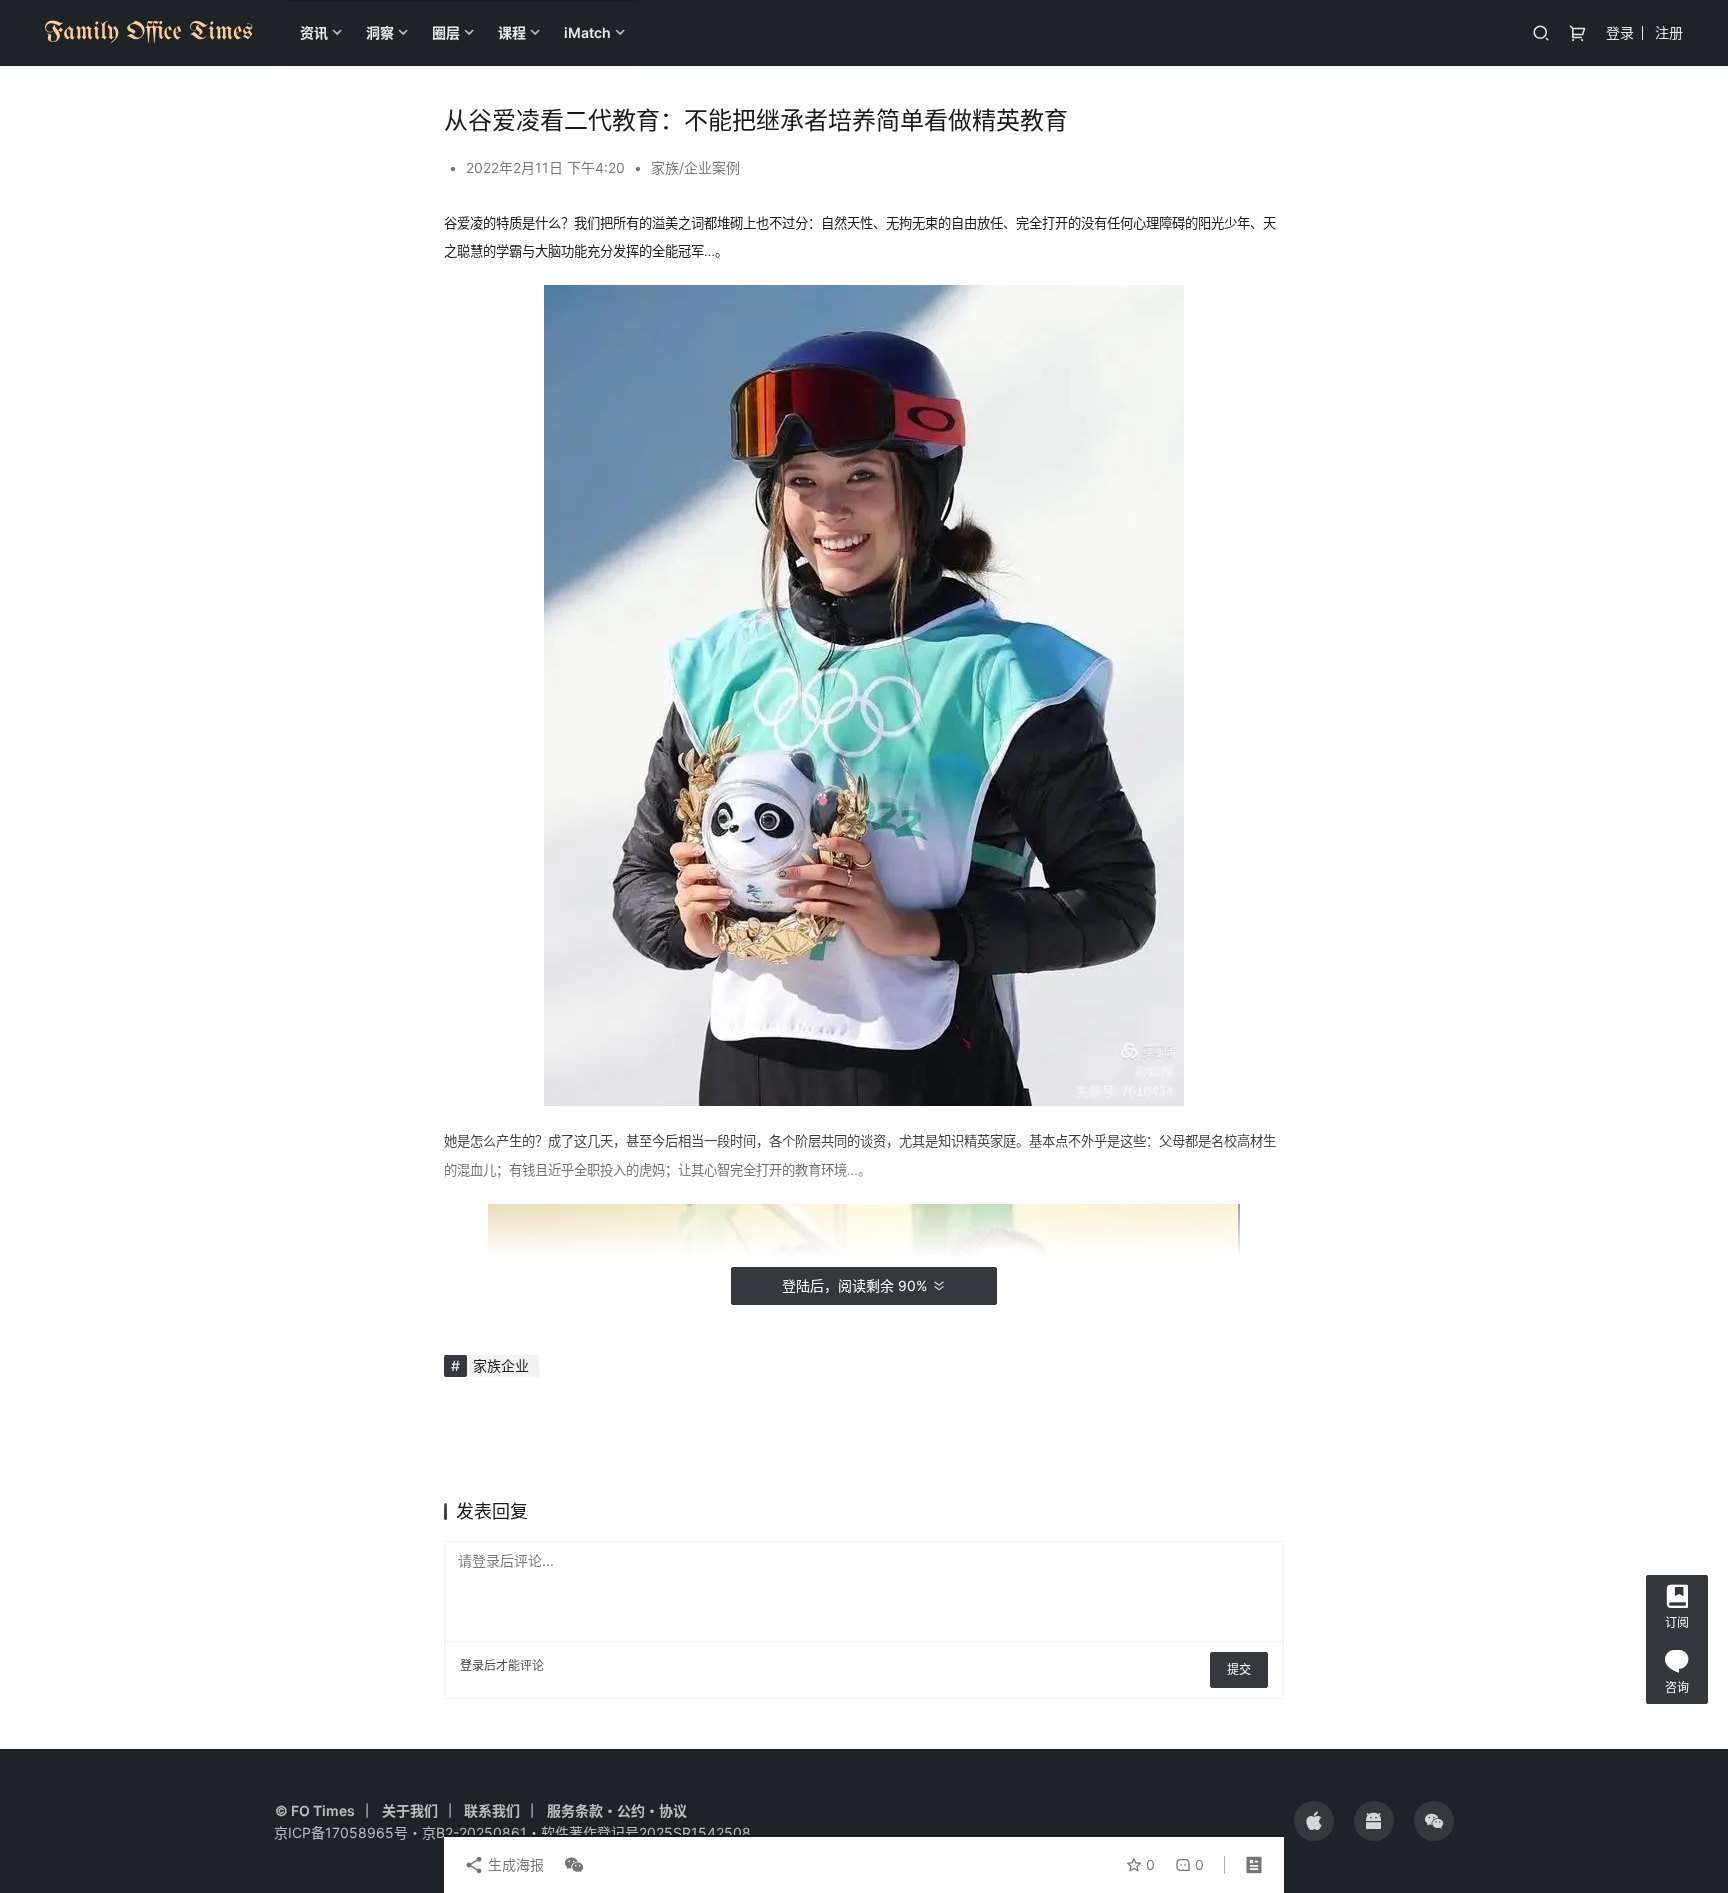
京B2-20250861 (474, 1832)
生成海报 (514, 1864)
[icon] (1314, 1821)
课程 (512, 32)
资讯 (314, 32)
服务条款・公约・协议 (617, 1810)
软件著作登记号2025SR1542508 (646, 1832)
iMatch (587, 32)
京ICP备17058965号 (341, 1832)
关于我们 (410, 1810)
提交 (1239, 1669)
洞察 (380, 32)
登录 (1620, 32)
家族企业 (501, 1365)
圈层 (446, 32)
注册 (1669, 32)
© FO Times (315, 1810)
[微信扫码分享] (570, 1865)
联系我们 (492, 1810)
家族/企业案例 (695, 167)
